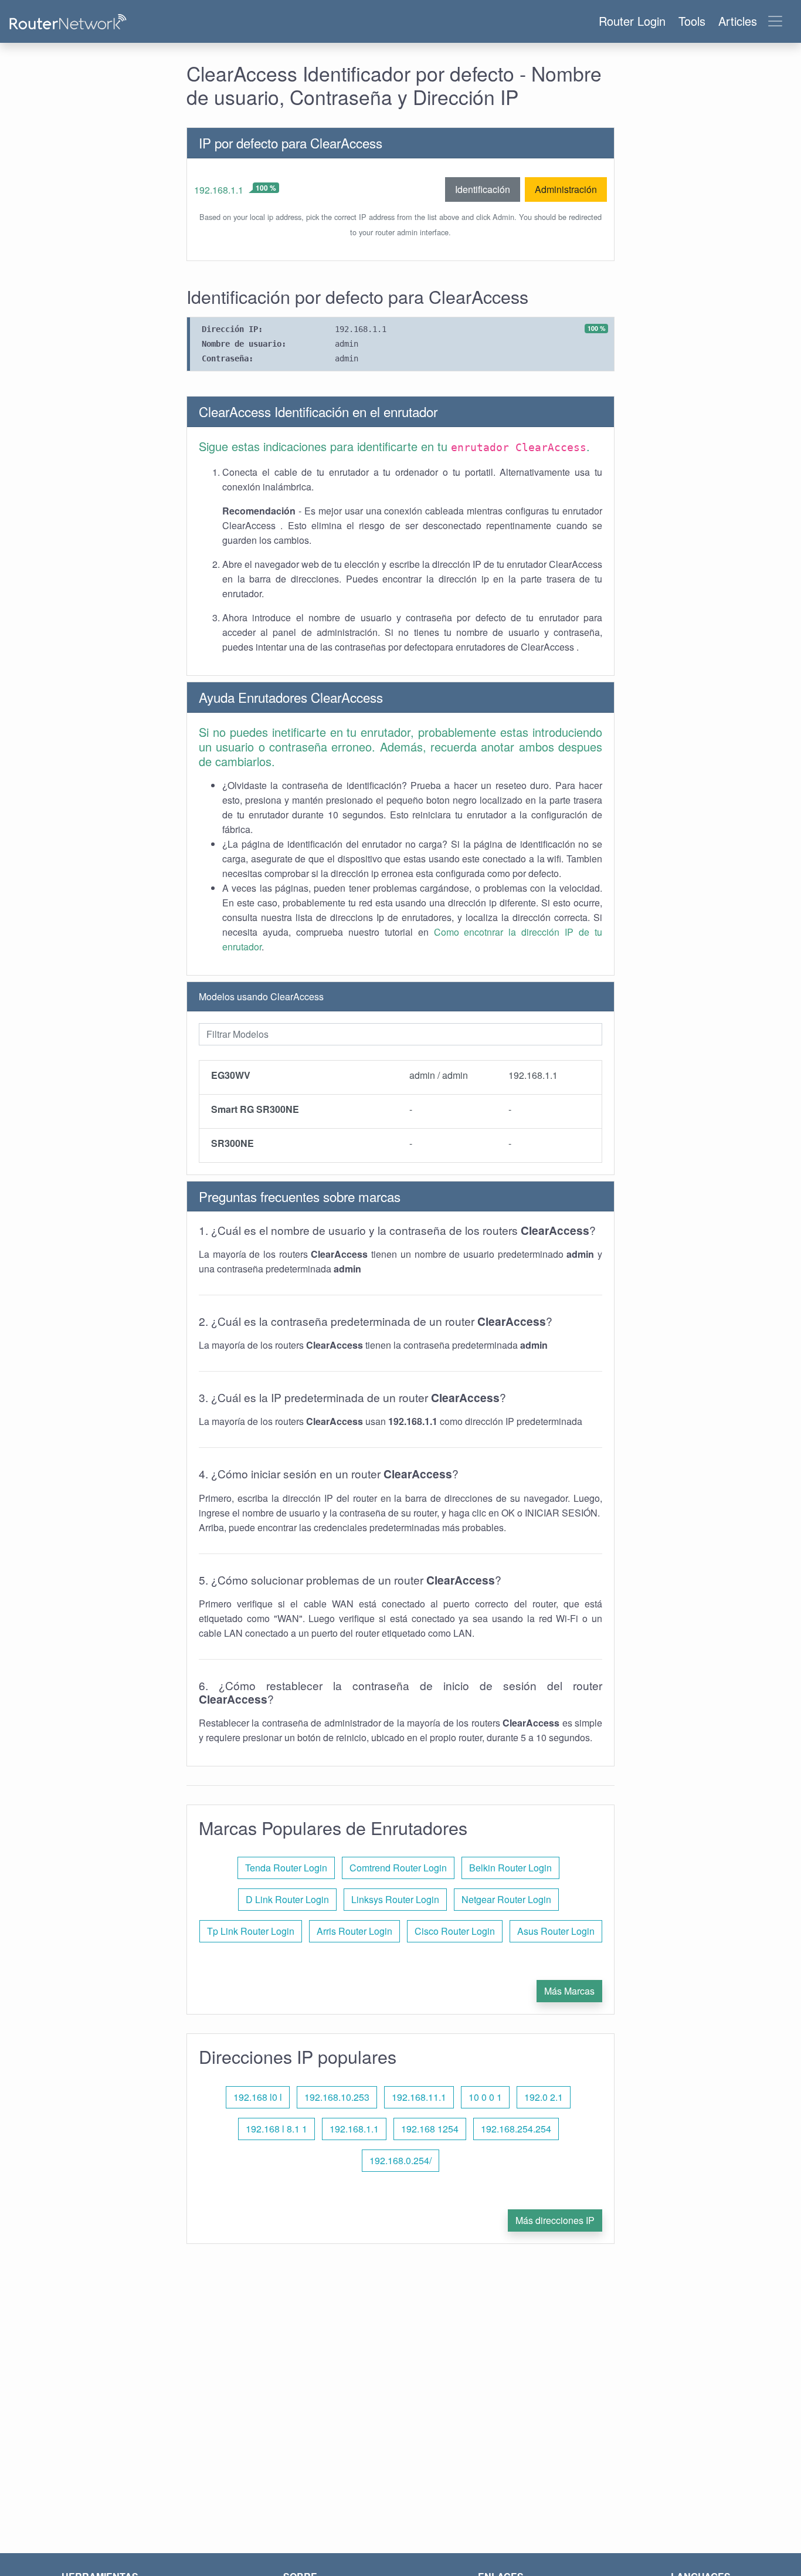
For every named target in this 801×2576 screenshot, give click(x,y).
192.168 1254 (430, 2129)
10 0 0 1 (485, 2097)
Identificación (483, 189)
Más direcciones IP (555, 2220)
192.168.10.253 (337, 2097)
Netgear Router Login (506, 1899)
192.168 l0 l (258, 2097)
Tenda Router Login (286, 1868)
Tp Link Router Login (251, 1931)
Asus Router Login (556, 1931)
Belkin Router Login (510, 1868)
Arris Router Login (354, 1931)
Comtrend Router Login (398, 1868)
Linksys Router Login (395, 1899)
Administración (566, 189)
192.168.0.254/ (400, 2160)
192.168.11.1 (419, 2097)
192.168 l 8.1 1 (276, 2129)
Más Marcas (569, 1991)
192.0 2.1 (544, 2097)
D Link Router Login (287, 1899)
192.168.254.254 (516, 2129)
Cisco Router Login (455, 1931)
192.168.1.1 (219, 190)
